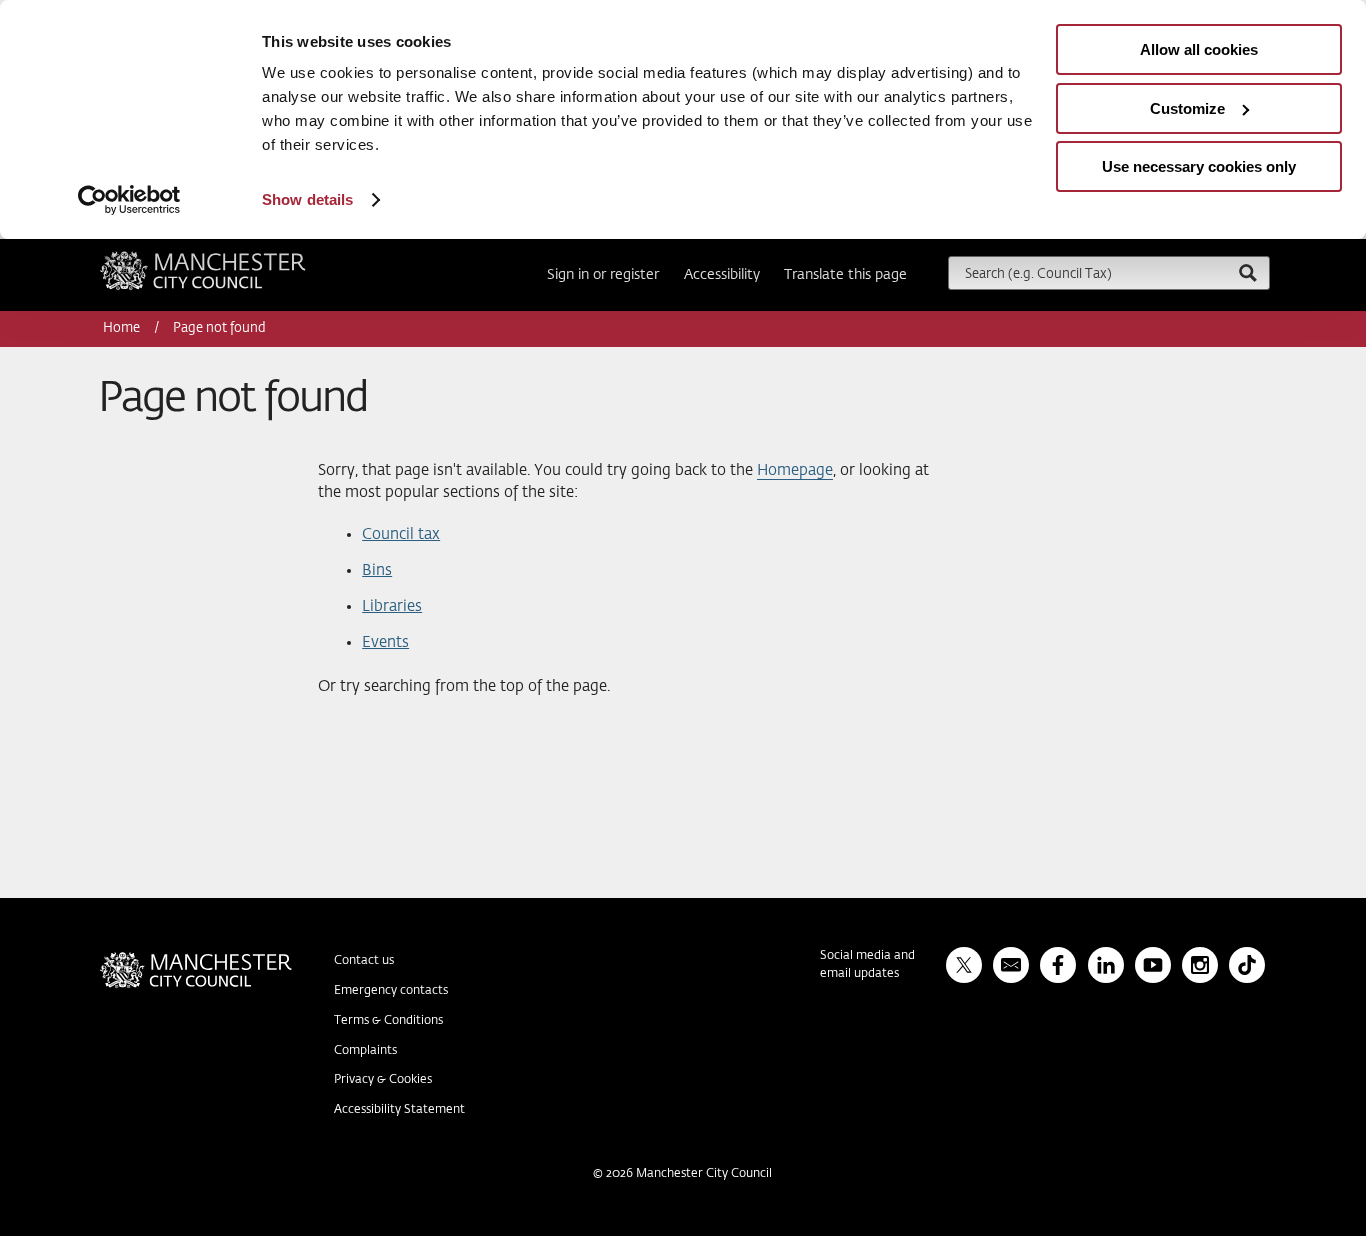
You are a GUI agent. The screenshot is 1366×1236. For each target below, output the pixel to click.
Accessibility (722, 275)
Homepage (795, 470)
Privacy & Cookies (383, 1080)
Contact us (364, 961)
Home (123, 328)
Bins (377, 570)
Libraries (392, 606)
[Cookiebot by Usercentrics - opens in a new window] (129, 200)
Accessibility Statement (399, 1110)
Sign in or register (603, 275)
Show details (307, 199)
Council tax (401, 534)
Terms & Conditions (388, 1021)
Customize (1187, 108)
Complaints (365, 1051)
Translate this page (845, 275)
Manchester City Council (230, 259)
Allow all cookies (1199, 49)
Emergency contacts (391, 991)
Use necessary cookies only (1199, 166)
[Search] (1247, 272)
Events (385, 642)
